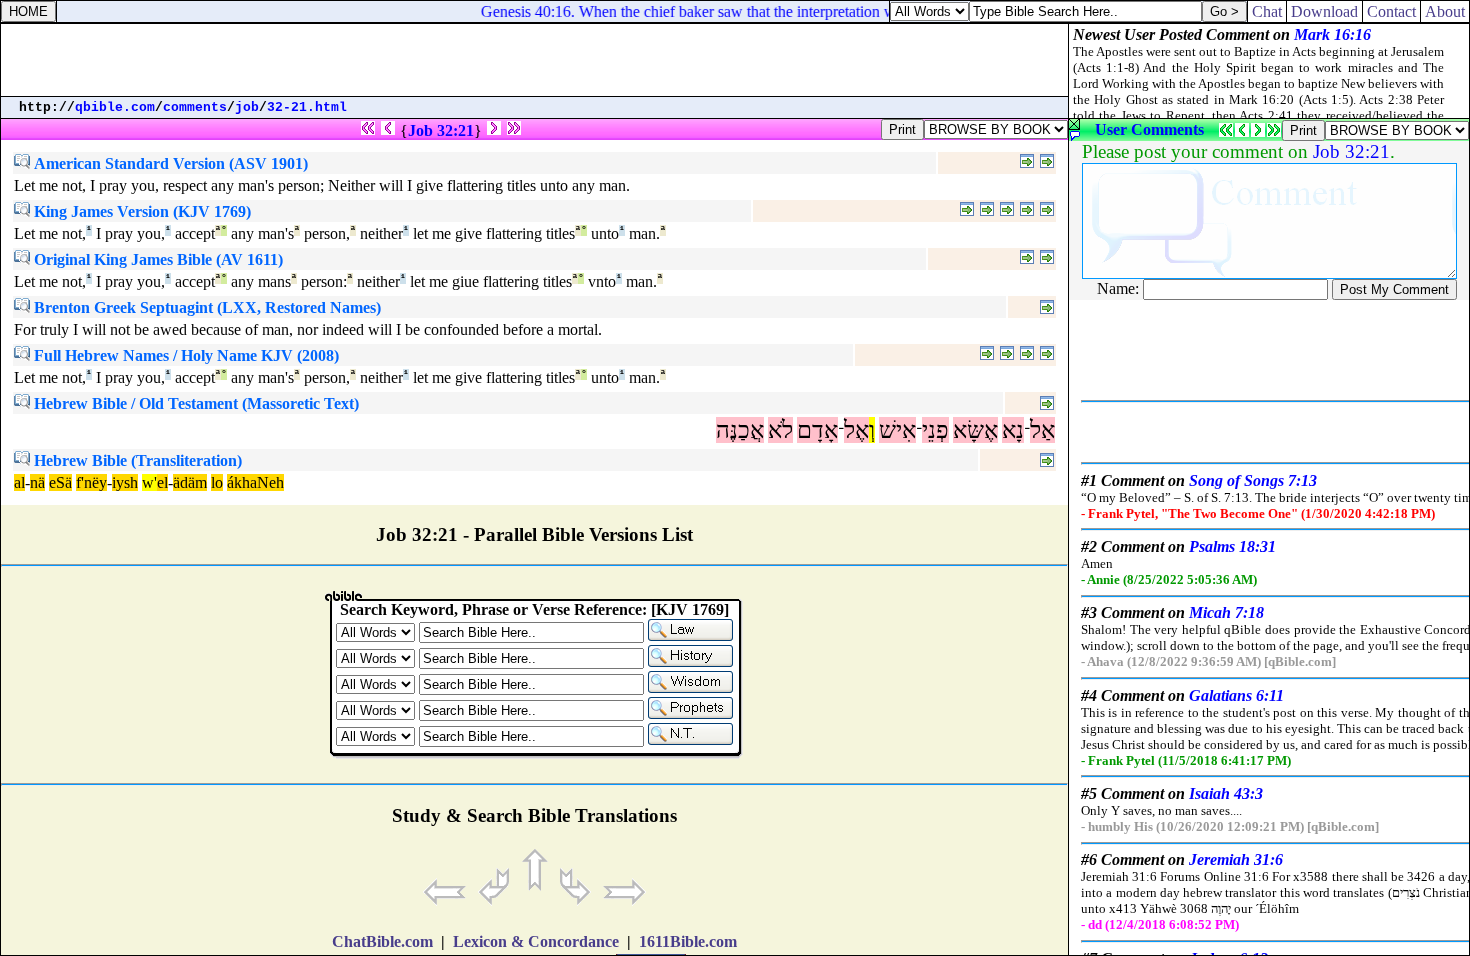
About (1445, 11)
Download (1324, 11)
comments (195, 107)
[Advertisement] (535, 60)
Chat (1267, 11)
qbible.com (115, 107)
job (247, 107)
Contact (1391, 11)
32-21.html (307, 107)
